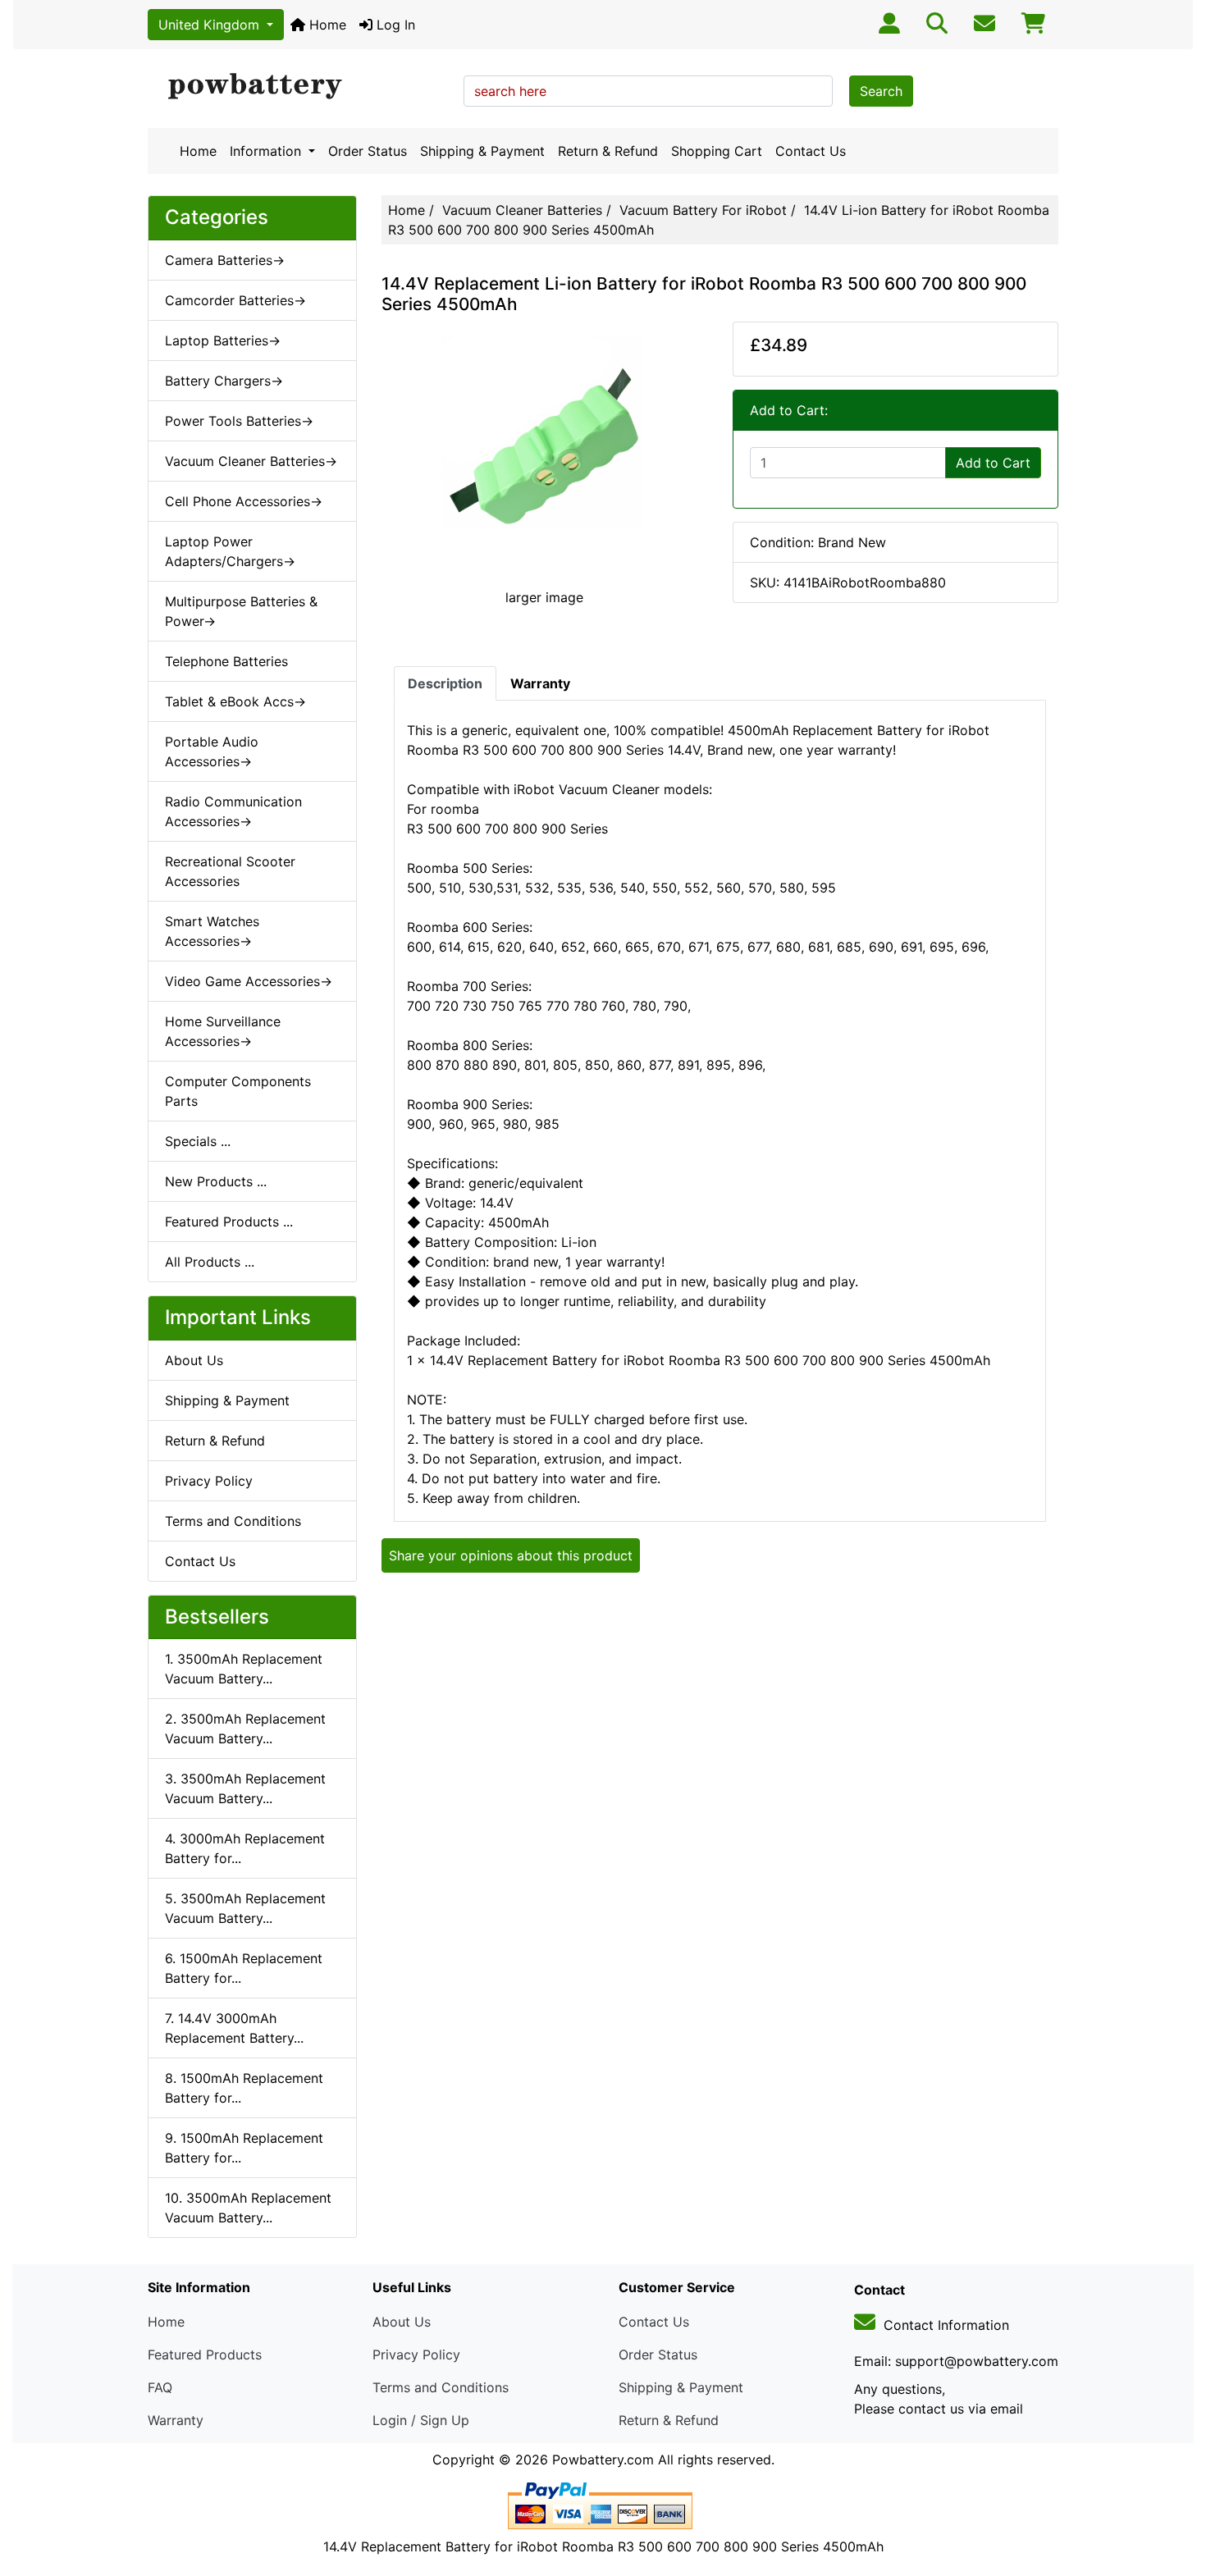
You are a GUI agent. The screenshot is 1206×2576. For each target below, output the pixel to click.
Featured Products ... (229, 1222)
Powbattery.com (603, 2460)
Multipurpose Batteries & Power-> (241, 611)
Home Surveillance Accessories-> (223, 1031)
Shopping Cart (717, 151)
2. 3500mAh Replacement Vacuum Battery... (245, 1729)
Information (267, 151)
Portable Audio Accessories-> (212, 751)
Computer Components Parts (238, 1091)
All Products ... (210, 1262)
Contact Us (811, 151)
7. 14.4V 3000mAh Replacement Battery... (234, 2028)
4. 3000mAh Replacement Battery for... (245, 1848)
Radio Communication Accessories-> (233, 811)
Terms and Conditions (233, 1521)
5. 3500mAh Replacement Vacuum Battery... (245, 1908)
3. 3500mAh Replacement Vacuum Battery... (245, 1788)
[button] (1176, 2495)
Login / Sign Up (421, 2420)
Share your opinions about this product (511, 1555)
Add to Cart (993, 463)
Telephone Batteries (226, 661)
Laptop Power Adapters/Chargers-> (230, 551)
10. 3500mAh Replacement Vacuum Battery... (248, 2208)
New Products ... (216, 1181)
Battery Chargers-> (224, 381)
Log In (394, 25)
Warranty (176, 2420)
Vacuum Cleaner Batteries (522, 210)
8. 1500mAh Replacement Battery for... (244, 2088)
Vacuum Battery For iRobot (703, 210)
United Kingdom (211, 25)
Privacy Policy (209, 1481)
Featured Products (205, 2354)
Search (881, 91)
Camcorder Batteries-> (235, 300)
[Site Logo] (300, 87)
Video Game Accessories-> (249, 981)
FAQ (160, 2387)
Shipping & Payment (482, 151)
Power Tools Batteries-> (239, 421)
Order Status (368, 151)
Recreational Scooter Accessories (230, 871)
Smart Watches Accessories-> (212, 931)
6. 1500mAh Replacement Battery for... (244, 1968)
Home (326, 25)
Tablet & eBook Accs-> (235, 701)
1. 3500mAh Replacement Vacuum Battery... (244, 1669)
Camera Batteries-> (225, 260)
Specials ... (198, 1141)
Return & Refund (608, 151)
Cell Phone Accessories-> (244, 501)
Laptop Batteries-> (223, 340)
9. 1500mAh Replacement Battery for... (244, 2148)
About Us (194, 1360)
